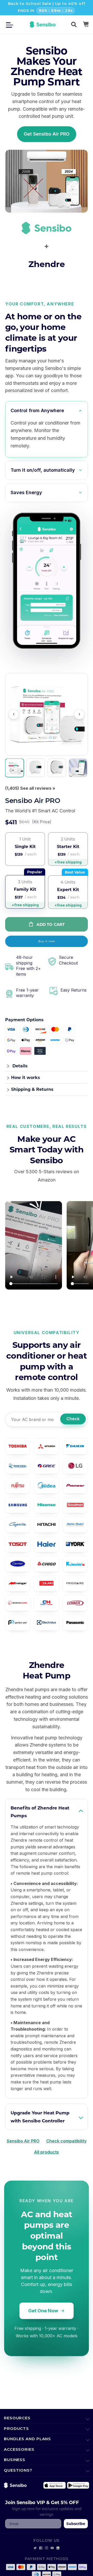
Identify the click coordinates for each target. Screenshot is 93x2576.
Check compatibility (66, 2141)
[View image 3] (57, 768)
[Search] (74, 24)
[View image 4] (78, 768)
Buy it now (47, 941)
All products (47, 2152)
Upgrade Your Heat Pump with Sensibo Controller (40, 2117)
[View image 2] (36, 768)
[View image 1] (14, 768)
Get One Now (43, 2311)
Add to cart (51, 924)
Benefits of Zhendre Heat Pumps (40, 1812)
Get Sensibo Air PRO (47, 134)
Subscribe (76, 2524)
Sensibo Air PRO (23, 2141)
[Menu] (11, 24)
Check (73, 1419)
